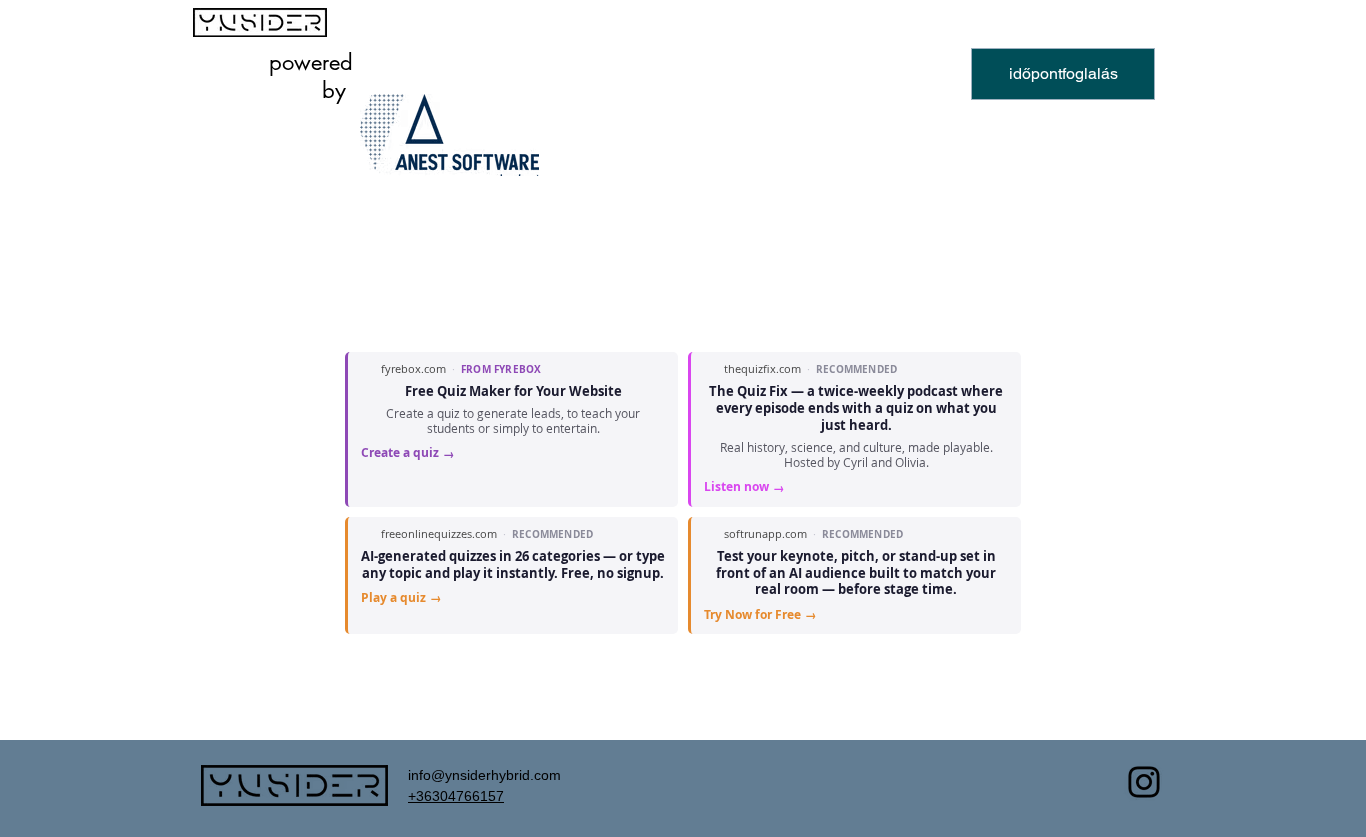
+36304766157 (456, 796)
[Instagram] (1144, 782)
